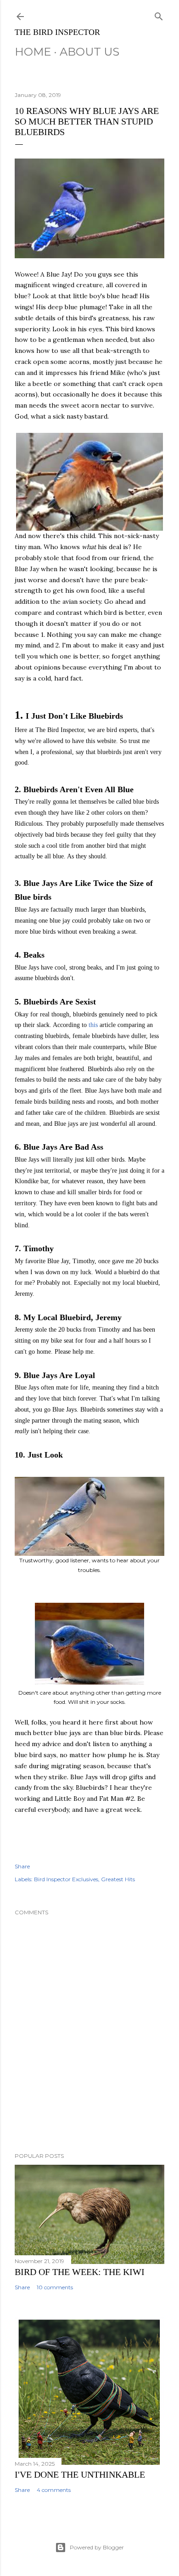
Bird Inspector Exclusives (66, 1879)
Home (33, 52)
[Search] (159, 14)
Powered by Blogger (97, 2547)
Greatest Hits (118, 1879)
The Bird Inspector (57, 32)
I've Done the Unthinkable (80, 2474)
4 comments (54, 2490)
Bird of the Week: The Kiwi (80, 2272)
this (94, 1025)
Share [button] (22, 1866)
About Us (89, 52)
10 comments (55, 2287)
